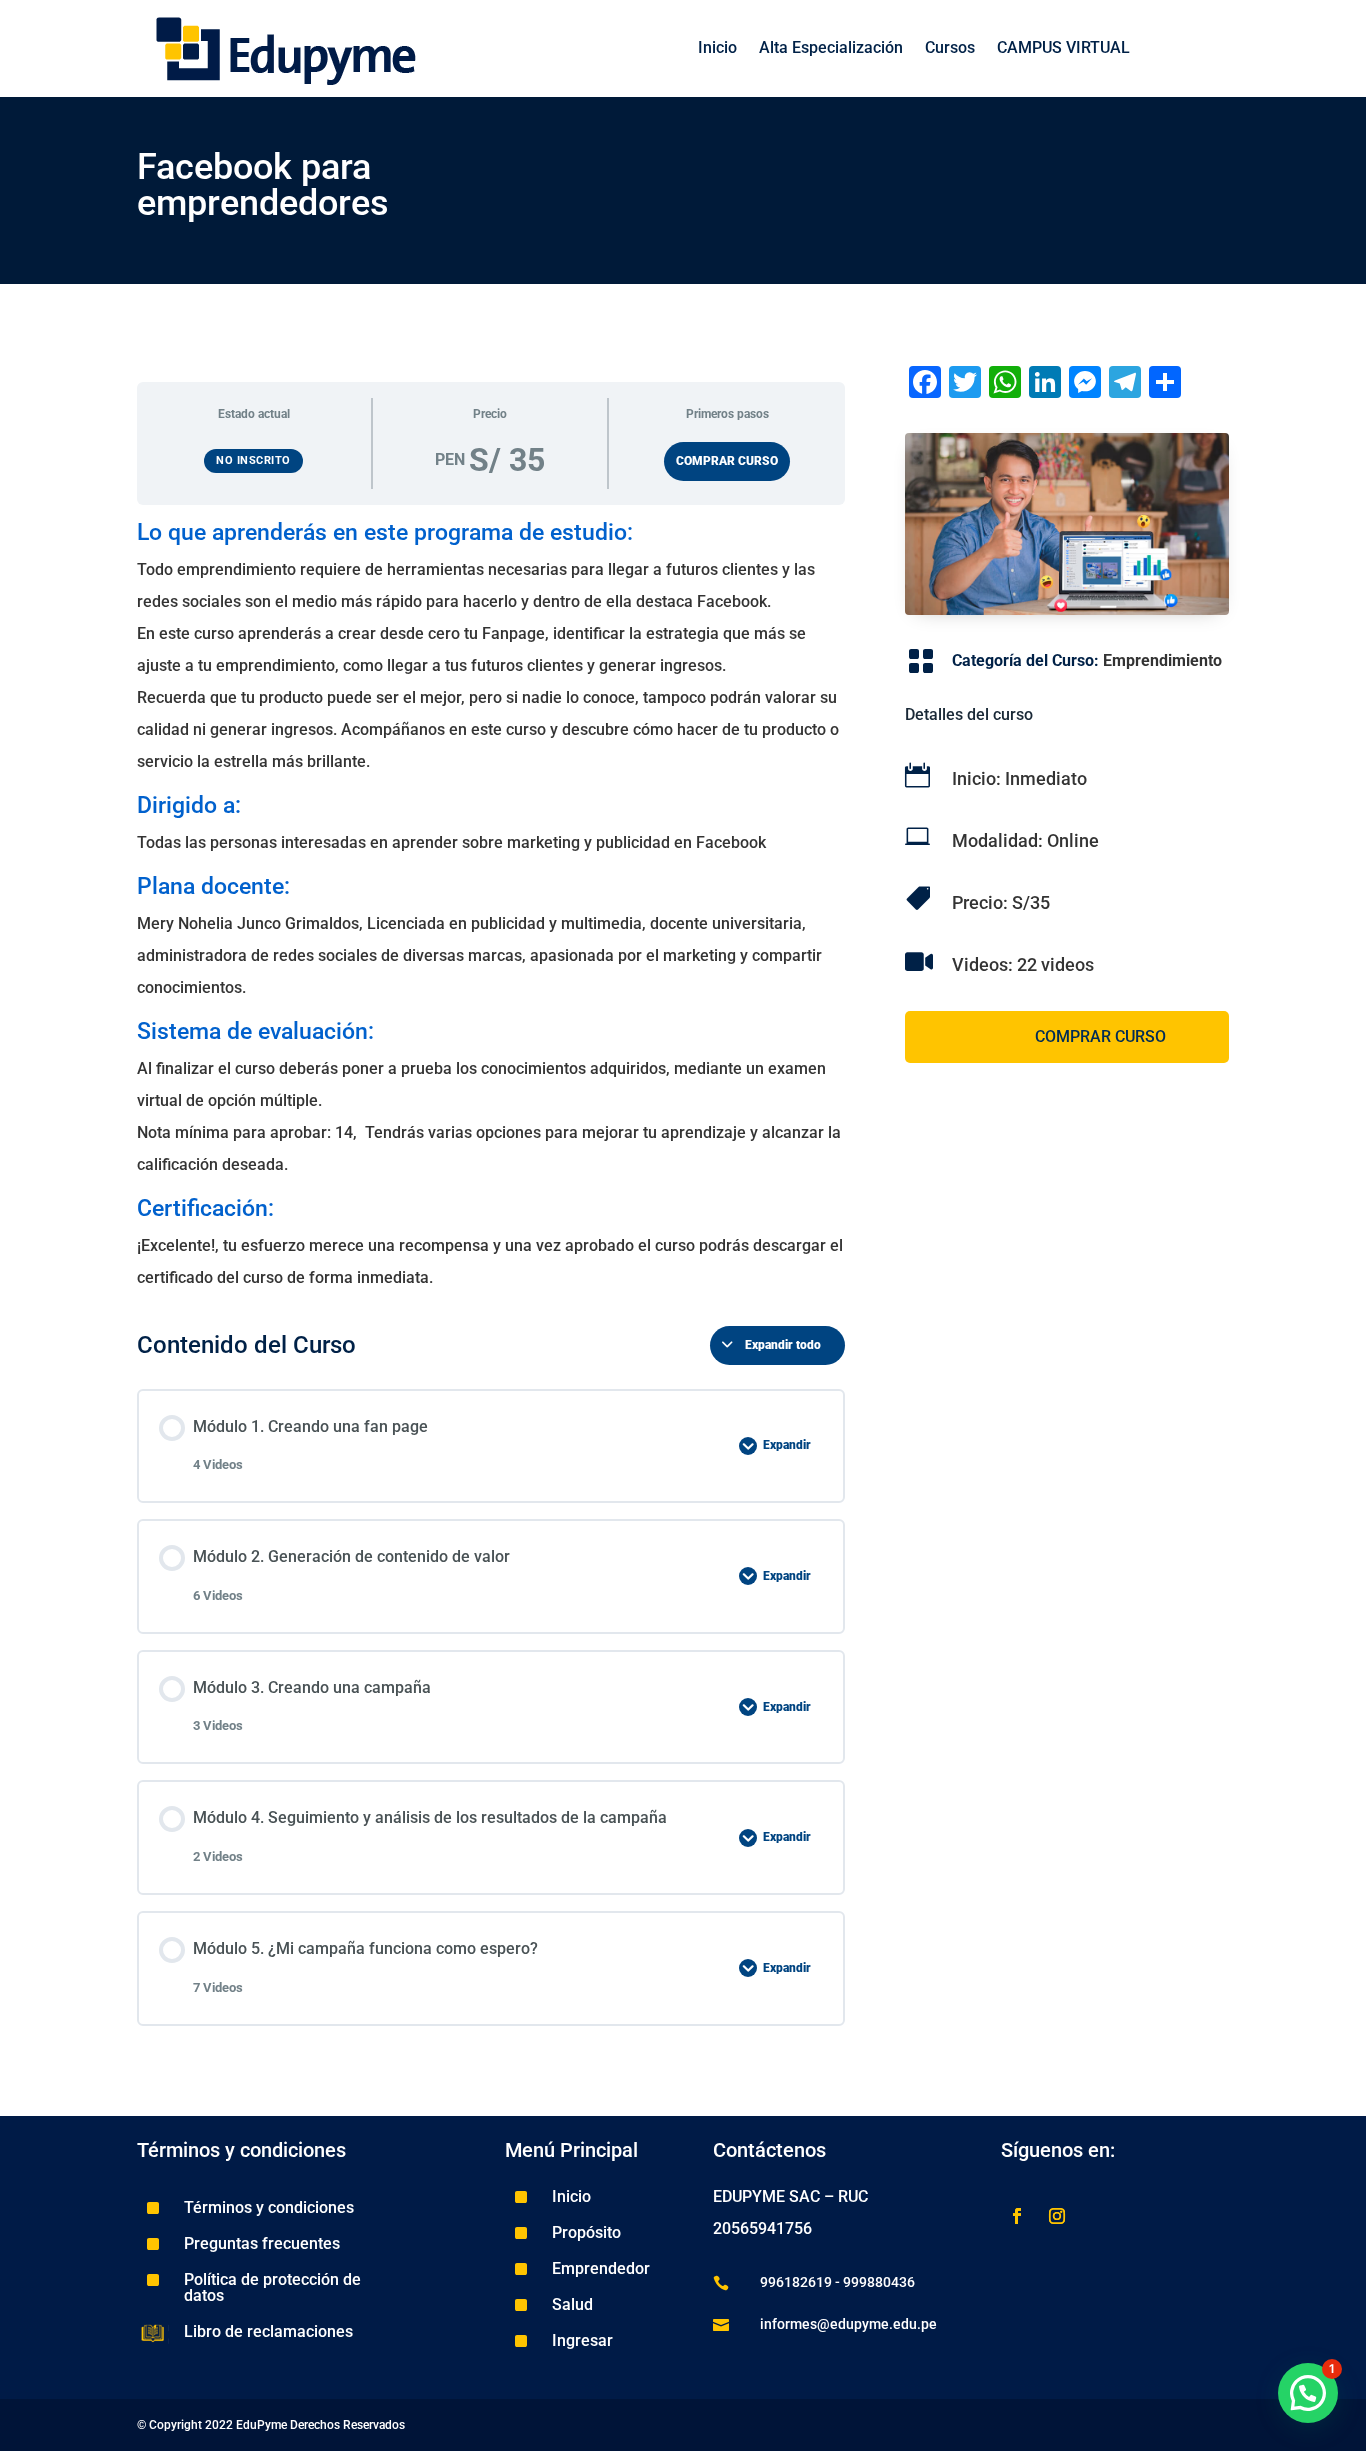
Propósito (586, 2232)
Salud (572, 2304)
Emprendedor (601, 2268)
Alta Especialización (831, 49)
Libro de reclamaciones (268, 2331)
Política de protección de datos (272, 2287)
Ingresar (582, 2340)
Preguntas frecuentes (262, 2243)
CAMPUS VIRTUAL (1063, 49)
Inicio (717, 49)
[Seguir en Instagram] (1057, 2216)
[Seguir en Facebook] (1017, 2216)
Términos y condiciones (269, 2207)
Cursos (950, 49)
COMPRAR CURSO (727, 461)
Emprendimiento (1162, 660)
